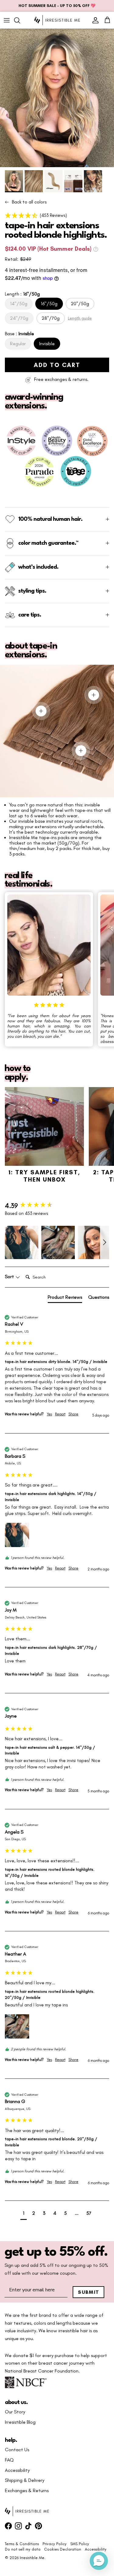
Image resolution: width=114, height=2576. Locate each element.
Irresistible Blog (20, 2422)
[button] (57, 215)
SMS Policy (80, 2544)
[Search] (20, 20)
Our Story (15, 2412)
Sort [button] (10, 1277)
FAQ (9, 2460)
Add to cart (57, 365)
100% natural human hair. (50, 519)
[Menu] (7, 20)
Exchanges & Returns (27, 2491)
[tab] (65, 1298)
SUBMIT (89, 2292)
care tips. (30, 615)
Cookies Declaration (63, 2549)
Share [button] (73, 1414)
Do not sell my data (23, 2549)
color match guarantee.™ (48, 543)
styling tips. (32, 591)
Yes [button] (49, 1414)
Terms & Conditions (22, 2544)
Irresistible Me (32, 2558)
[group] (57, 1206)
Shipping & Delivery (25, 2480)
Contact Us (17, 2450)
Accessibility (17, 2470)
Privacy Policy (55, 2544)
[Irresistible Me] (57, 20)
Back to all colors (29, 202)
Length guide (80, 318)
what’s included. (38, 567)
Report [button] (60, 1414)
